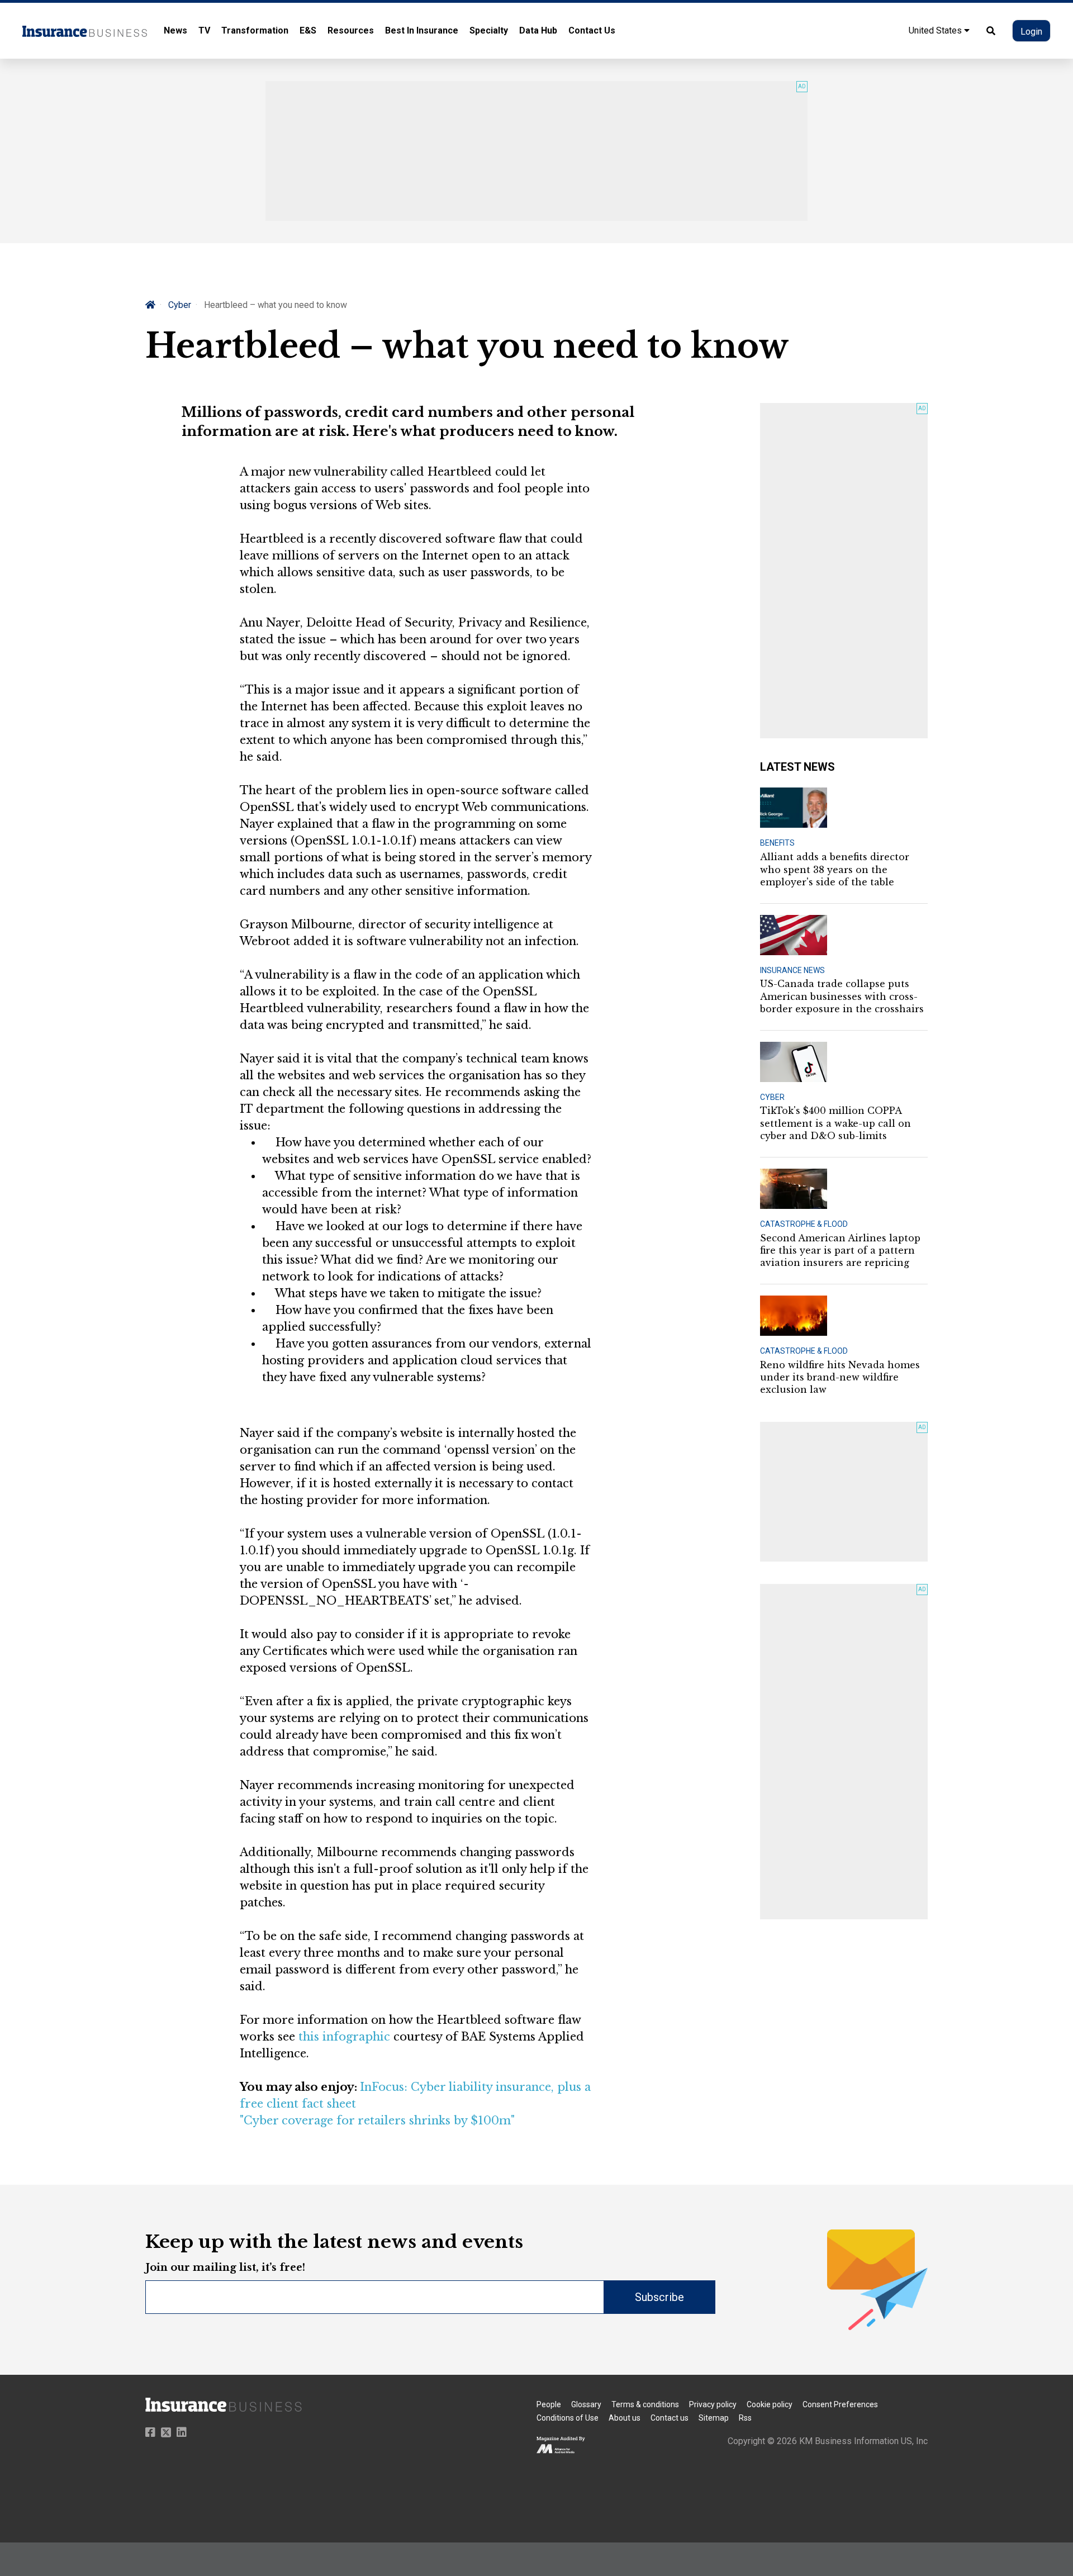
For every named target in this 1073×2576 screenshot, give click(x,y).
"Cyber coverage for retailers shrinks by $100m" (377, 2120)
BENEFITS (777, 843)
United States (936, 30)
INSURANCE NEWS (792, 970)
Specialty (489, 30)
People (549, 2404)
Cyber (180, 305)
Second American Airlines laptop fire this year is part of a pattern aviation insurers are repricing (840, 1251)
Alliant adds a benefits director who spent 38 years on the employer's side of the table (835, 869)
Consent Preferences (840, 2404)
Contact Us (592, 30)
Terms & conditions (645, 2404)
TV (204, 30)
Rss (745, 2418)
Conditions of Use (568, 2418)
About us (625, 2418)
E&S (308, 30)
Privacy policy (713, 2404)
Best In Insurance (422, 30)
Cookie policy (770, 2404)
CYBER (772, 1097)
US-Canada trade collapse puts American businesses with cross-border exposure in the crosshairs (842, 996)
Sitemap (714, 2418)
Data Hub (538, 30)
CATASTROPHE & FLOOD (804, 1224)
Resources (351, 30)
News (175, 30)
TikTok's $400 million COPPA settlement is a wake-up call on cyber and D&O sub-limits (835, 1123)
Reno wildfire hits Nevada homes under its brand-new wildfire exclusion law (840, 1377)
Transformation (255, 30)
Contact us (670, 2418)
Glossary (586, 2404)
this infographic (344, 2037)
